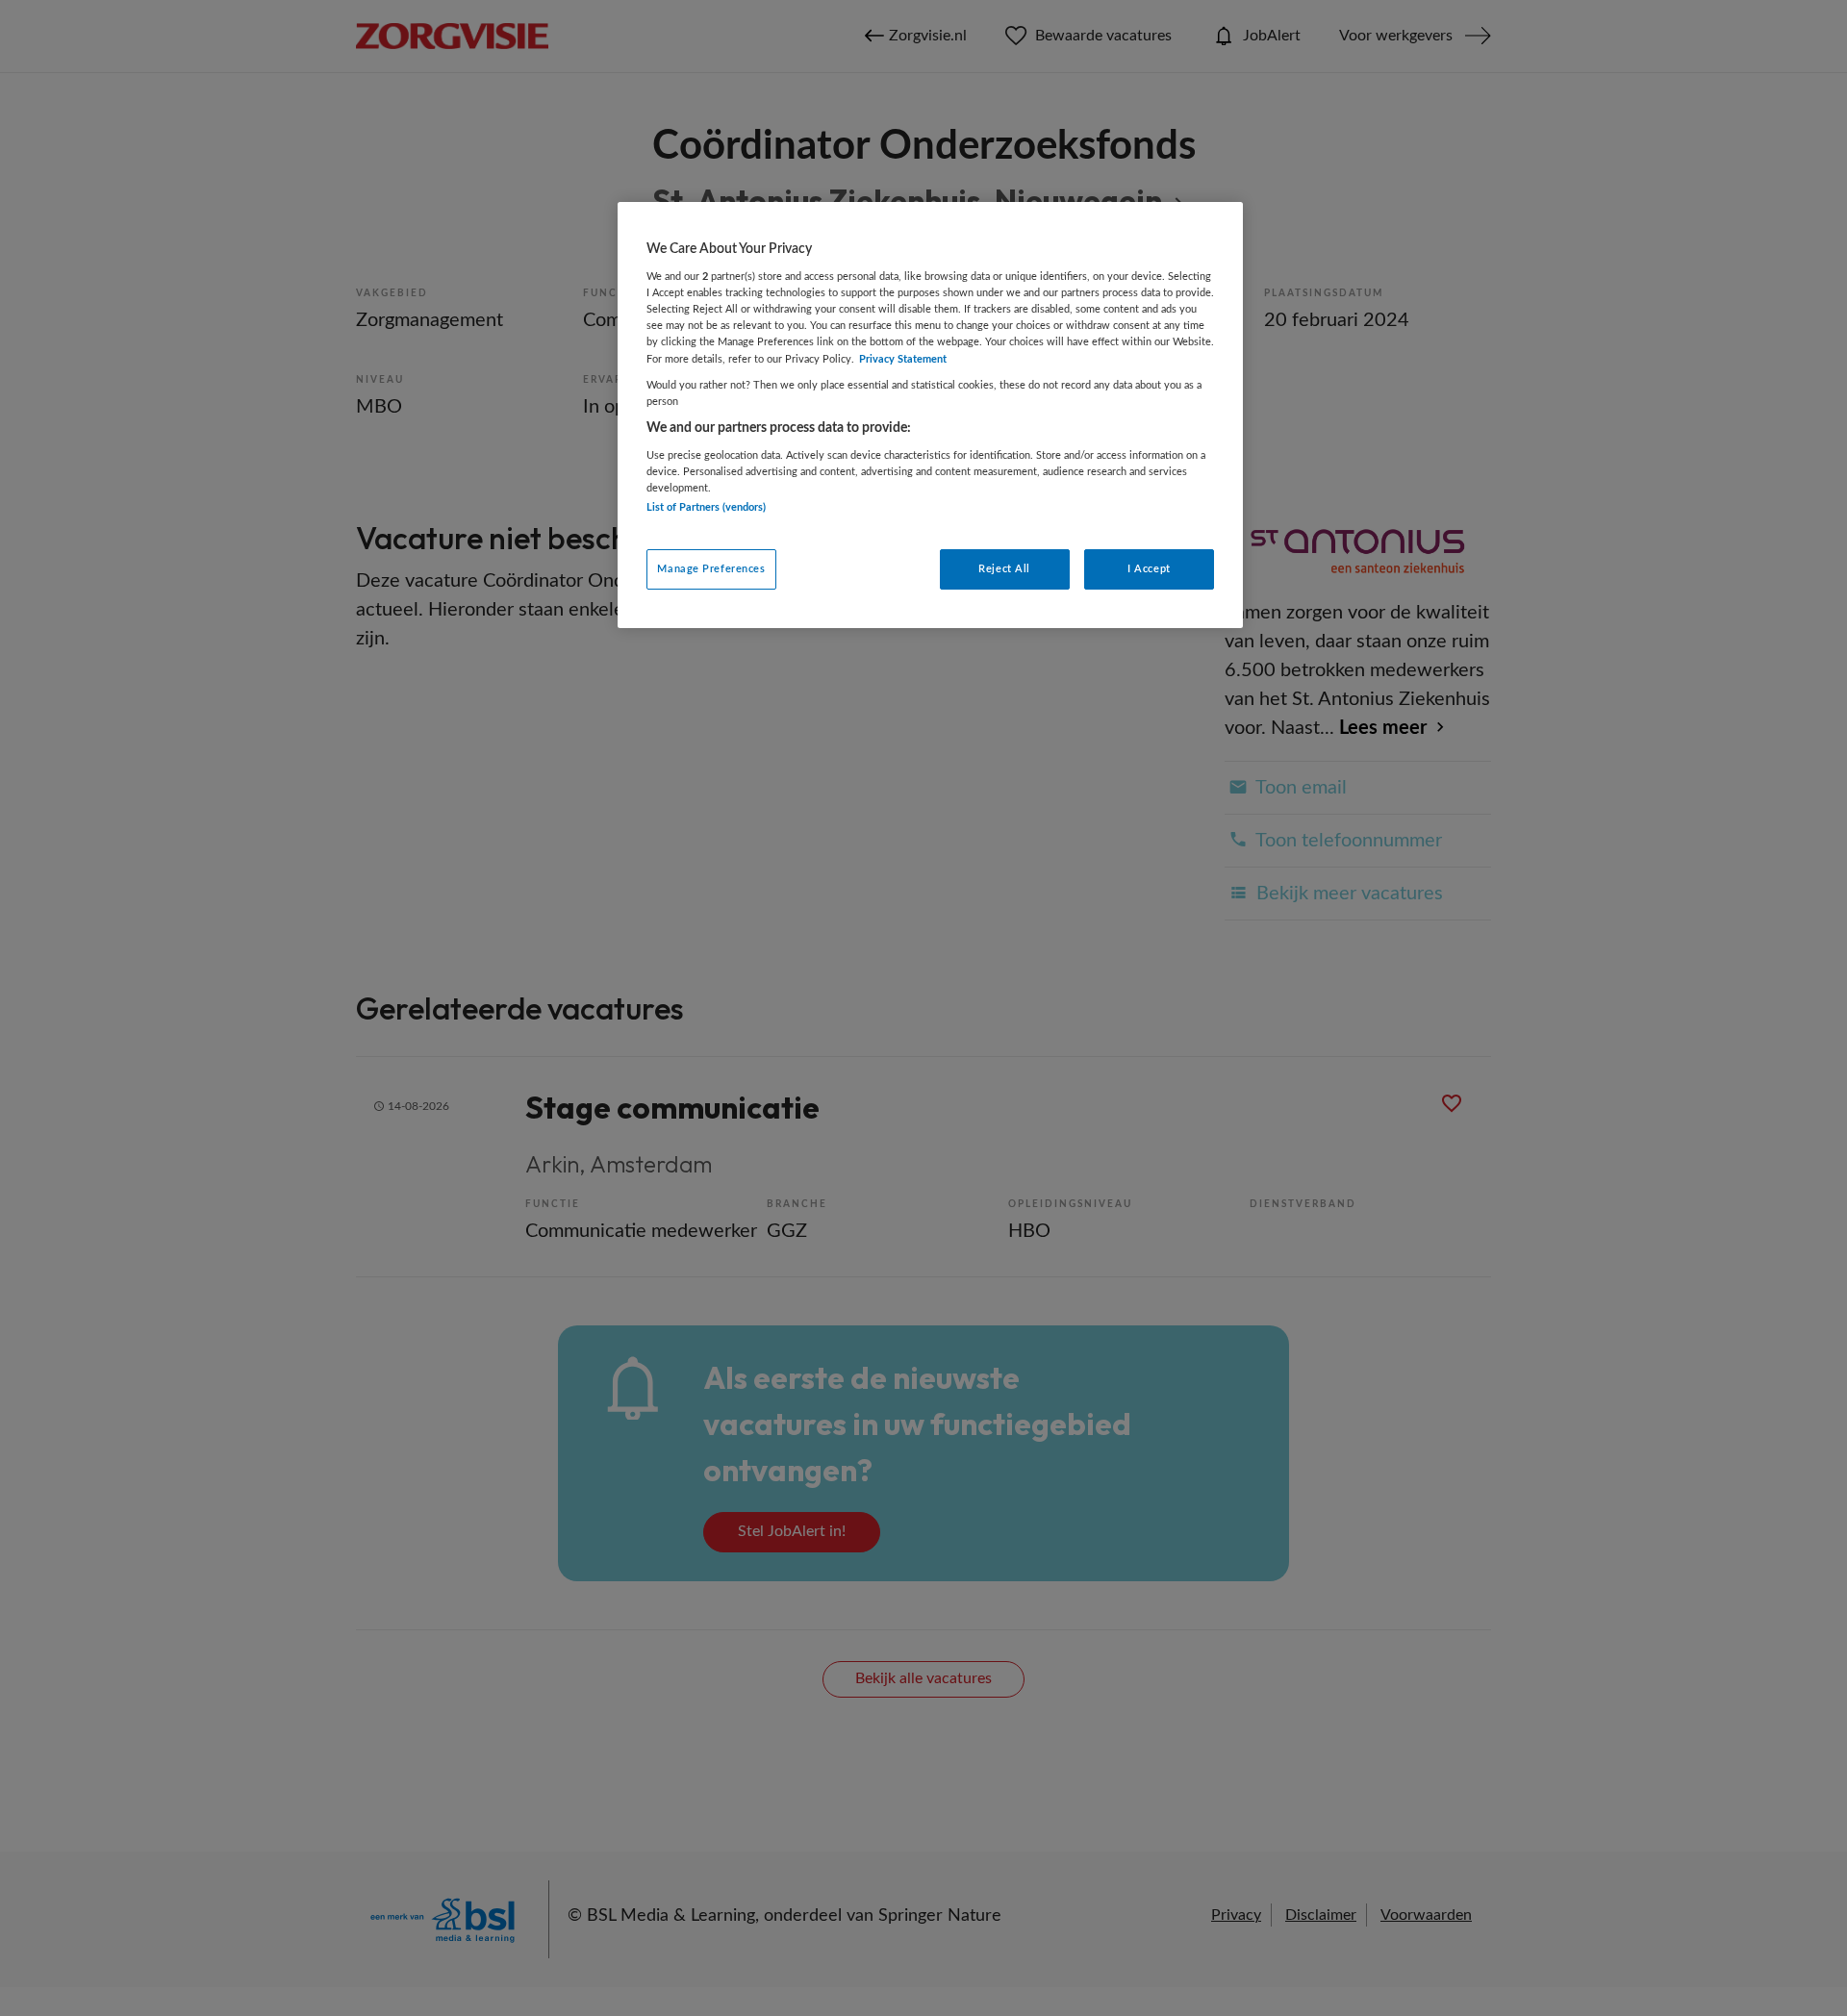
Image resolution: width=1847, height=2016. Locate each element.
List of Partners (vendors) (706, 507)
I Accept (1149, 569)
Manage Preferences (711, 569)
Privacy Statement (903, 359)
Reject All (1004, 569)
